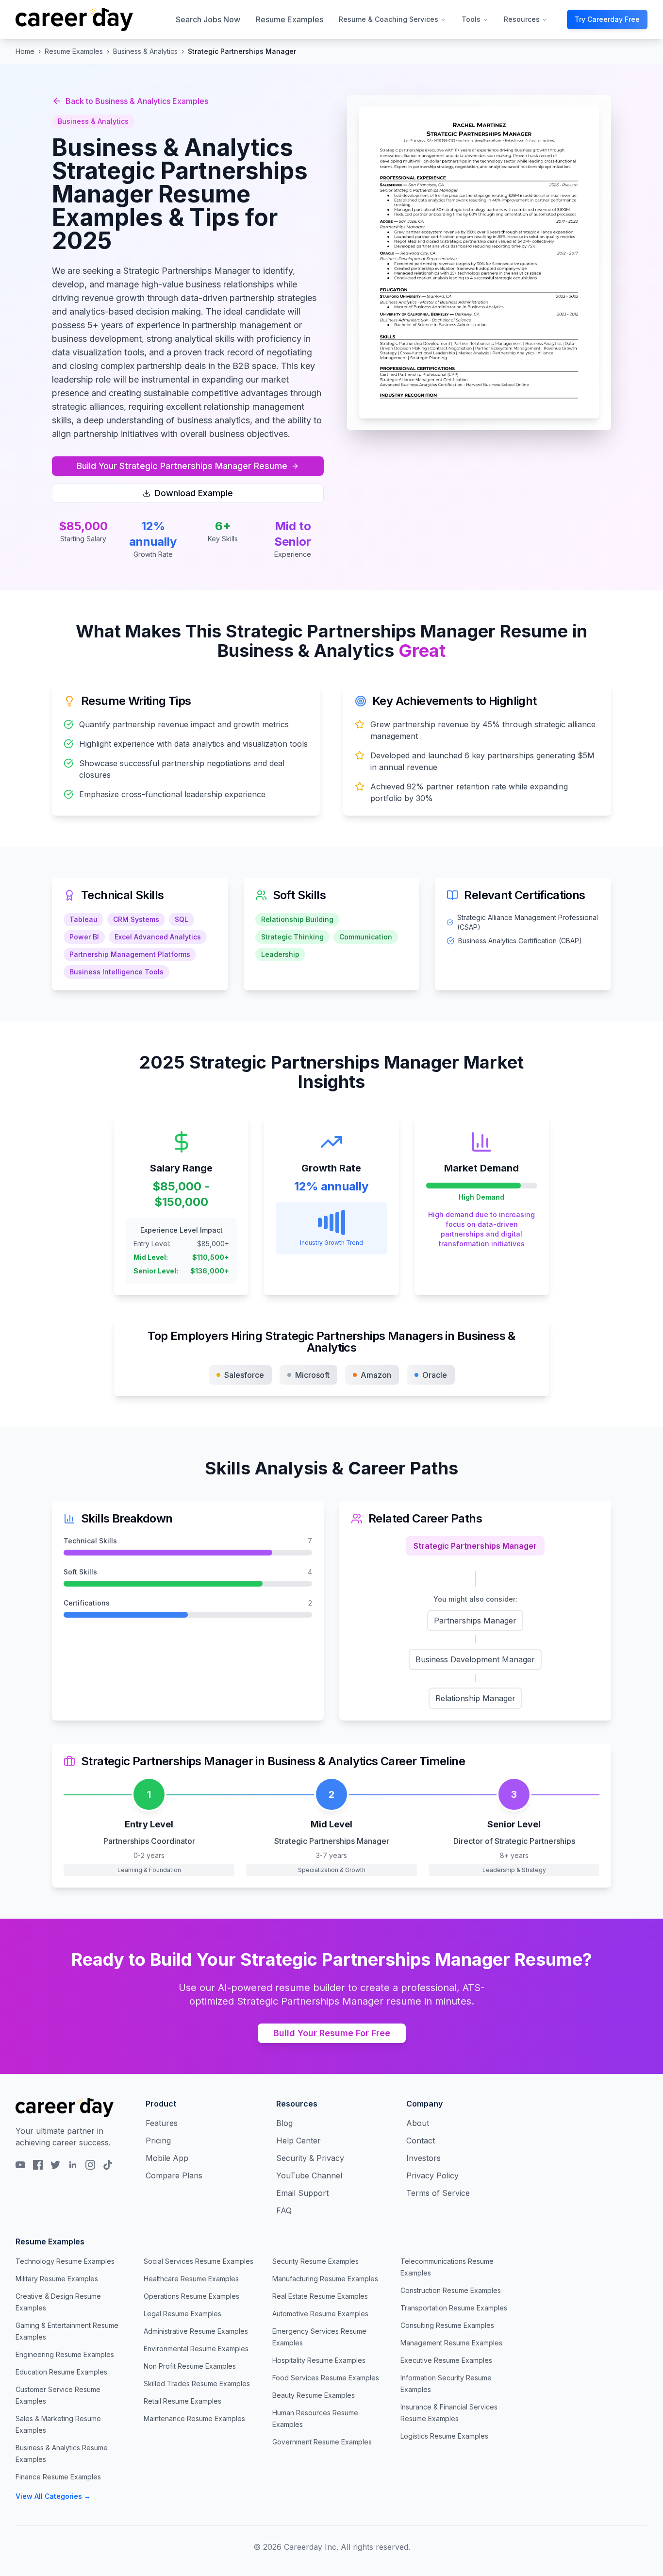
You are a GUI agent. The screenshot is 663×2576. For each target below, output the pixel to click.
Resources (522, 19)
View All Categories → (53, 2496)
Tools (471, 19)
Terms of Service (438, 2193)
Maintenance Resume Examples (194, 2418)
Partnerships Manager (475, 1621)
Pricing (158, 2141)
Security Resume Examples (315, 2261)
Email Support (302, 2193)
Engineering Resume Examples (65, 2354)
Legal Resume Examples (182, 2314)
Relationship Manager (475, 1698)
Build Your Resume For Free (332, 2033)
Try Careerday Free (607, 19)
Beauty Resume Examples (314, 2395)
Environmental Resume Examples (196, 2349)
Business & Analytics (145, 51)
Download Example (194, 493)
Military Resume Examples (57, 2279)
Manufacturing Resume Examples (325, 2279)
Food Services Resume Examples (326, 2378)
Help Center (298, 2141)
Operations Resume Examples (191, 2296)
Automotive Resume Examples (320, 2314)
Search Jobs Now (208, 19)
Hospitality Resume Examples (319, 2360)
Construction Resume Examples (451, 2290)
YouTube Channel (309, 2175)
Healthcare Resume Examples (191, 2279)
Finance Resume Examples (58, 2477)
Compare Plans (174, 2175)
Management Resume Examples (451, 2343)
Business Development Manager (475, 1659)
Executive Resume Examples (446, 2360)
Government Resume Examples (322, 2442)
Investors (423, 2158)
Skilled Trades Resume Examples (197, 2384)
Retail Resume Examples (182, 2401)
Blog (284, 2123)
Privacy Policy (432, 2175)
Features (162, 2123)
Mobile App (167, 2158)
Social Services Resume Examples (199, 2261)
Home (25, 51)
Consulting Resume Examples (447, 2325)
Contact (421, 2141)
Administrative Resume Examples (196, 2331)
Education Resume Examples (61, 2372)
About (418, 2123)
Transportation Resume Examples (454, 2308)
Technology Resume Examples (65, 2261)
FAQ (284, 2210)
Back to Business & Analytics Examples (137, 101)
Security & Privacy (310, 2158)
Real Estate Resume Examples (320, 2296)
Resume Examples (290, 19)
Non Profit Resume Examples (190, 2366)
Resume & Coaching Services (389, 19)
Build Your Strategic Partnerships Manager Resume (182, 466)
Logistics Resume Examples (444, 2436)
